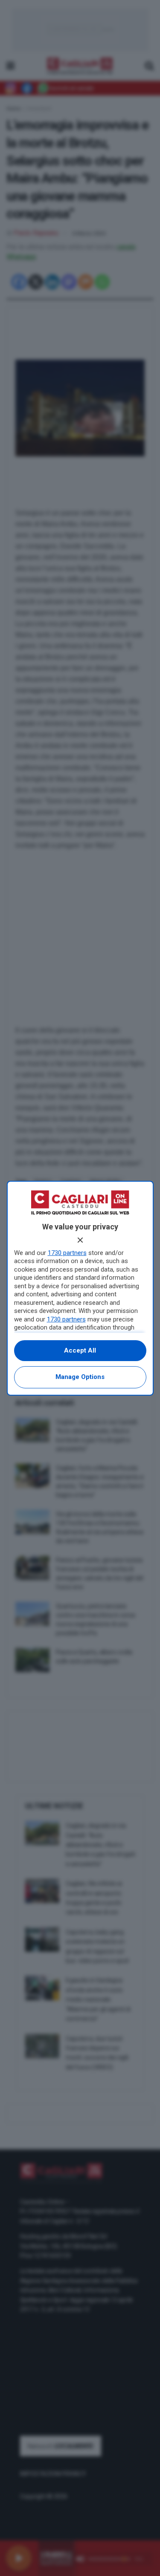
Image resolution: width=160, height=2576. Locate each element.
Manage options (80, 1377)
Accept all (80, 1350)
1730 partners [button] (67, 1253)
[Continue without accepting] (80, 1240)
